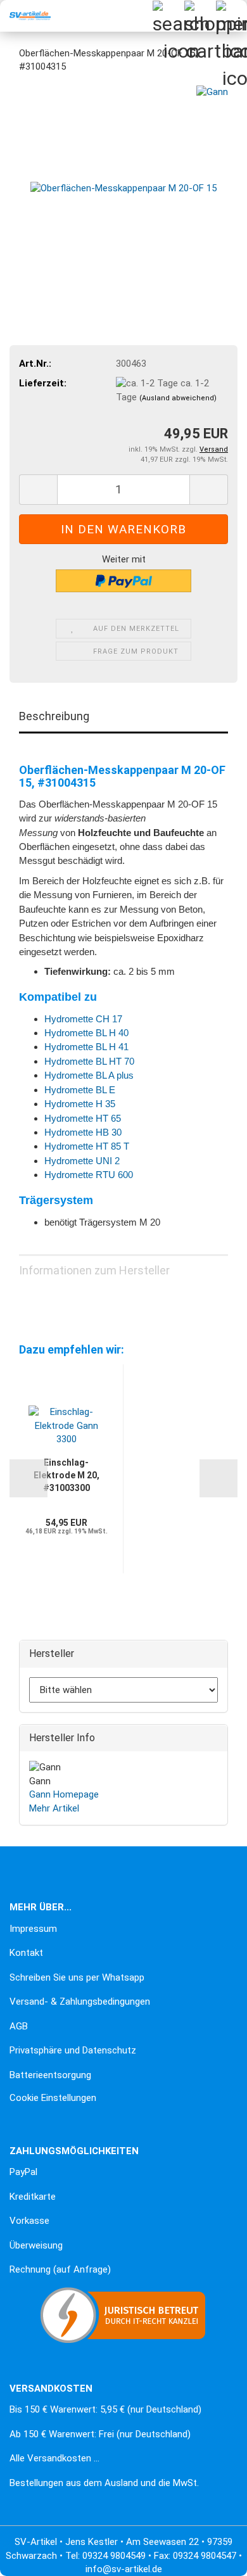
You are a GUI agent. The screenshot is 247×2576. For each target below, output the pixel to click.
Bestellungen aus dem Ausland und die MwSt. (104, 2483)
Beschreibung (54, 716)
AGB (19, 2026)
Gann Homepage (64, 1794)
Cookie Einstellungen (53, 2098)
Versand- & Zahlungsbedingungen (80, 2002)
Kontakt (26, 1953)
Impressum (33, 1929)
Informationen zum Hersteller (94, 1270)
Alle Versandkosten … (54, 2458)
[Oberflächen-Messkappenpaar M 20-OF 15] (123, 180)
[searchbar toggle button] (168, 16)
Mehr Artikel (54, 1808)
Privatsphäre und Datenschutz (73, 2050)
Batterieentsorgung (50, 2075)
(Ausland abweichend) (178, 398)
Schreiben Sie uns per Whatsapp (77, 1977)
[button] (38, 490)
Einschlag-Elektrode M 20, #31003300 (66, 1475)
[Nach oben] (35, 2557)
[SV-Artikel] (25, 16)
